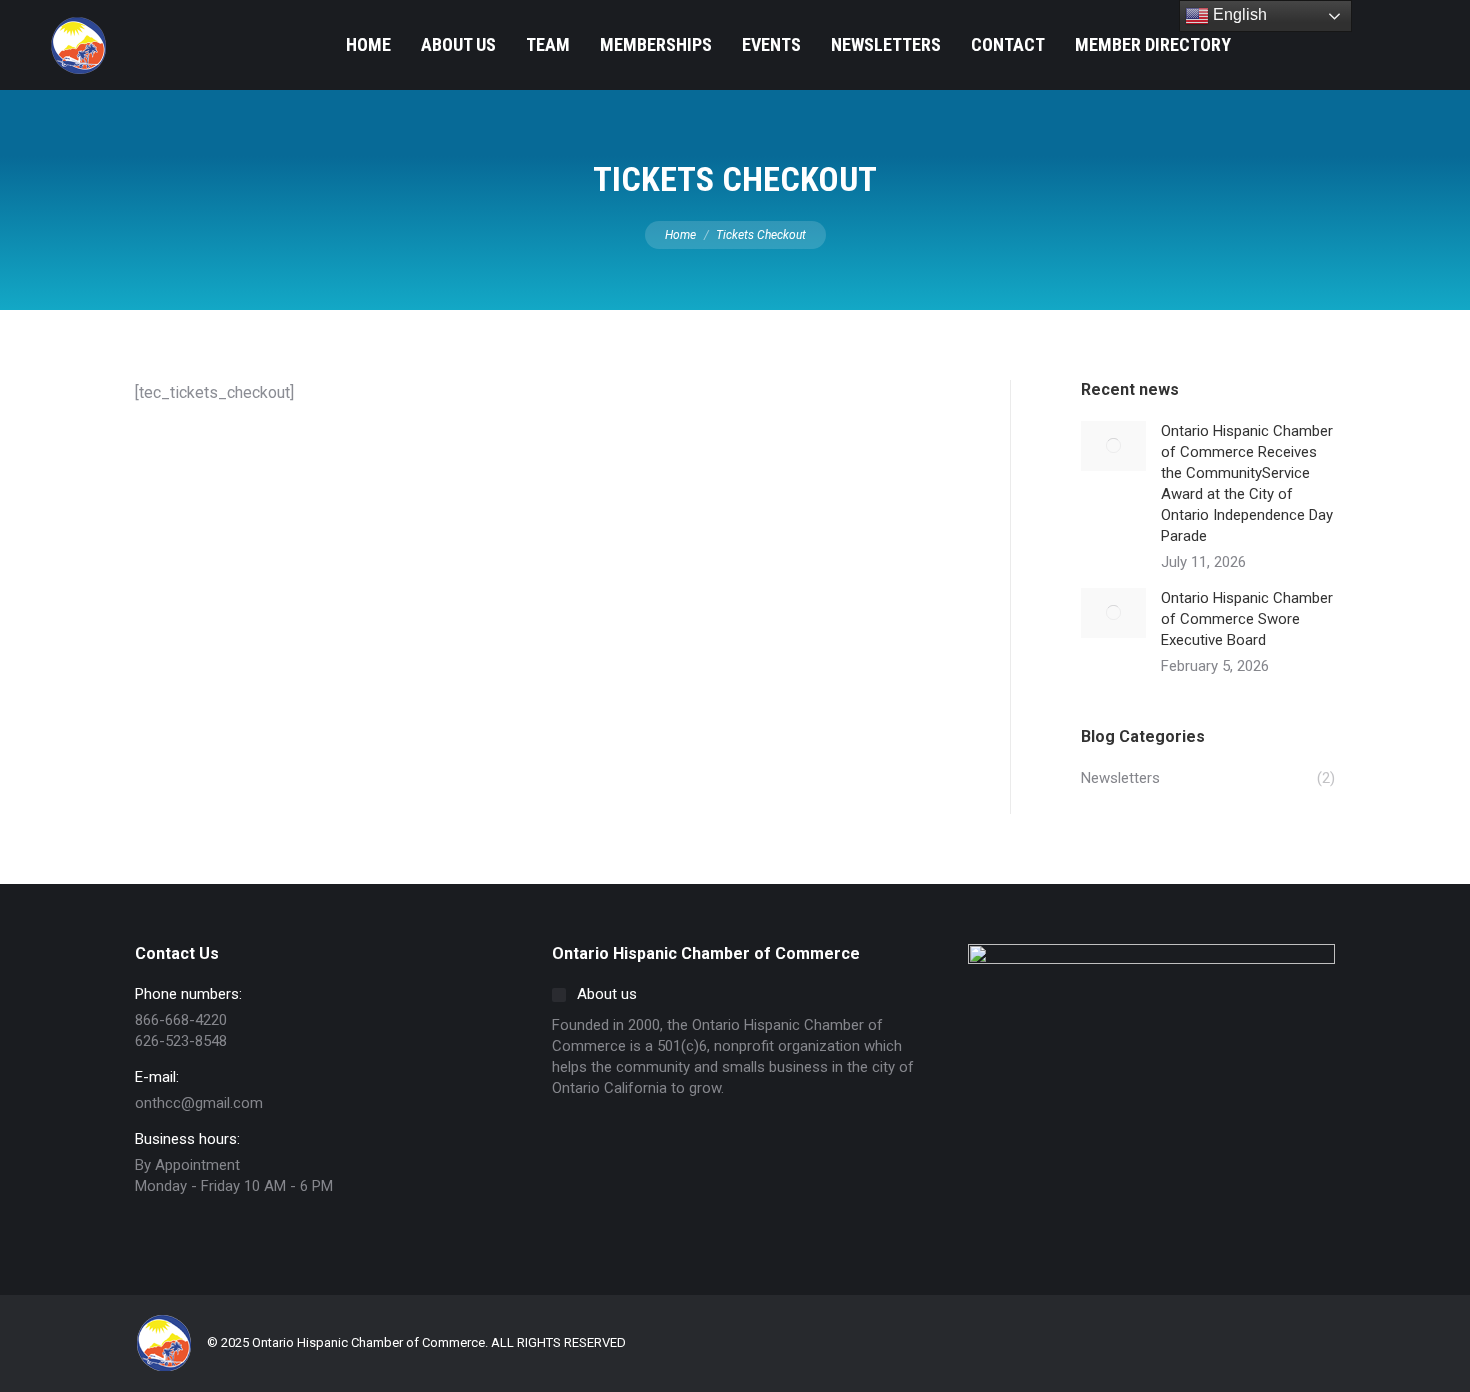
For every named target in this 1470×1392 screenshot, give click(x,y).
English (1238, 14)
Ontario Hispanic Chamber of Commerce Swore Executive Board (1247, 619)
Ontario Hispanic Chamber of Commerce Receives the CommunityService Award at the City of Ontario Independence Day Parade (1247, 483)
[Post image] (1113, 446)
